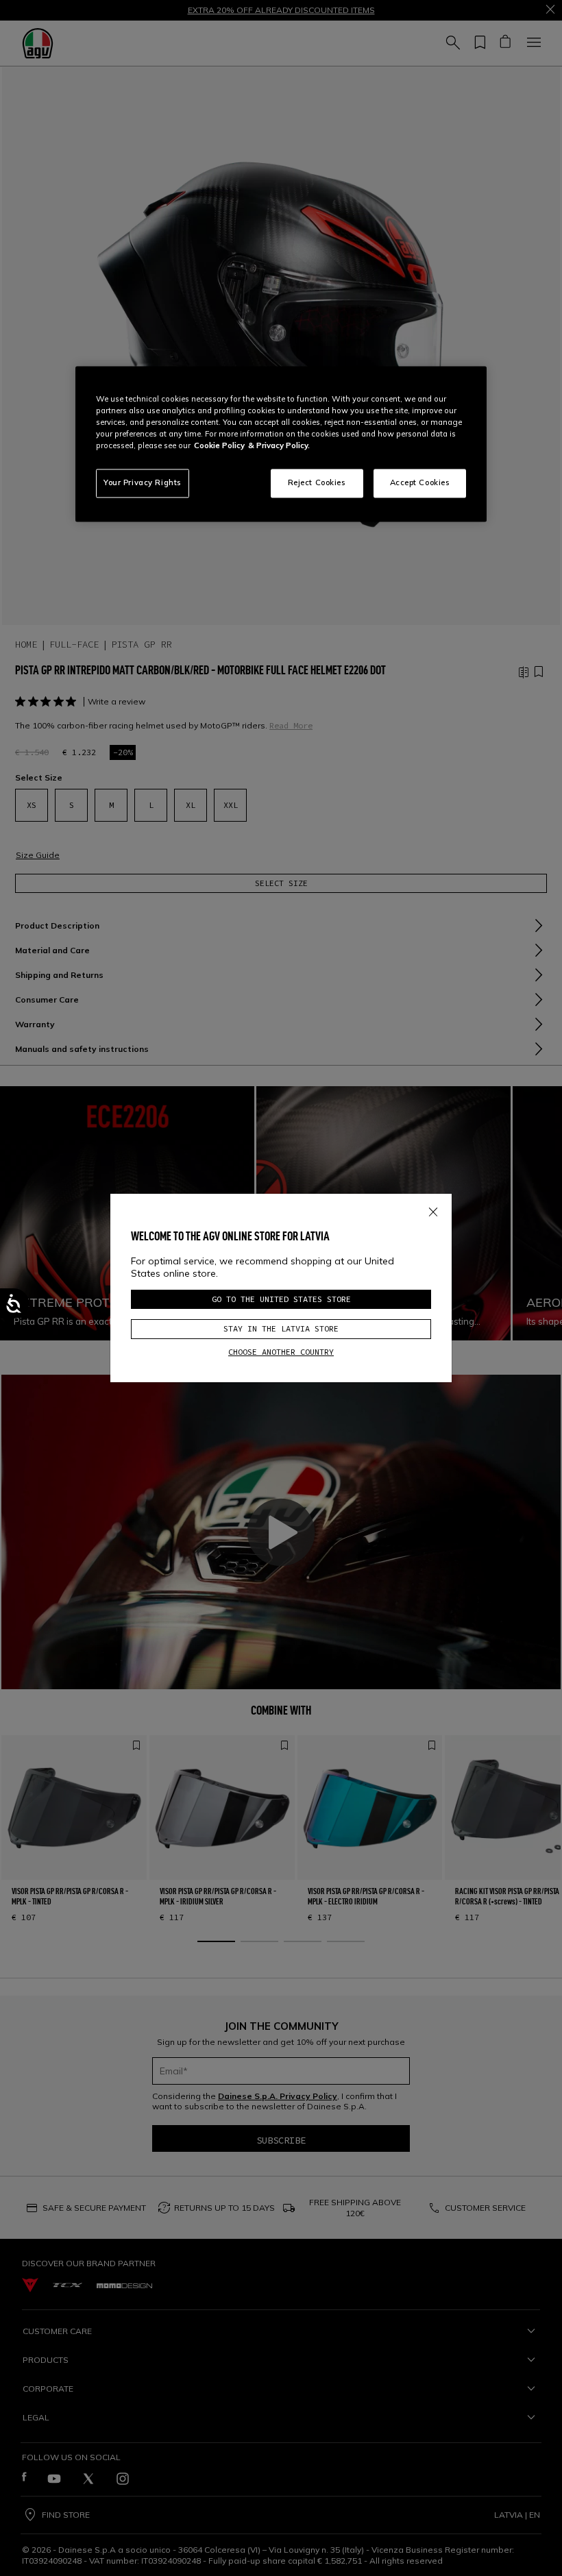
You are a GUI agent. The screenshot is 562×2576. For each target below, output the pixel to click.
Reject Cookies (317, 483)
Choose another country (281, 1352)
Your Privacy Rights (143, 483)
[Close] (433, 1210)
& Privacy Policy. (279, 446)
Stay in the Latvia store (281, 1328)
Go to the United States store (281, 1299)
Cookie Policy (219, 446)
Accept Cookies (420, 483)
